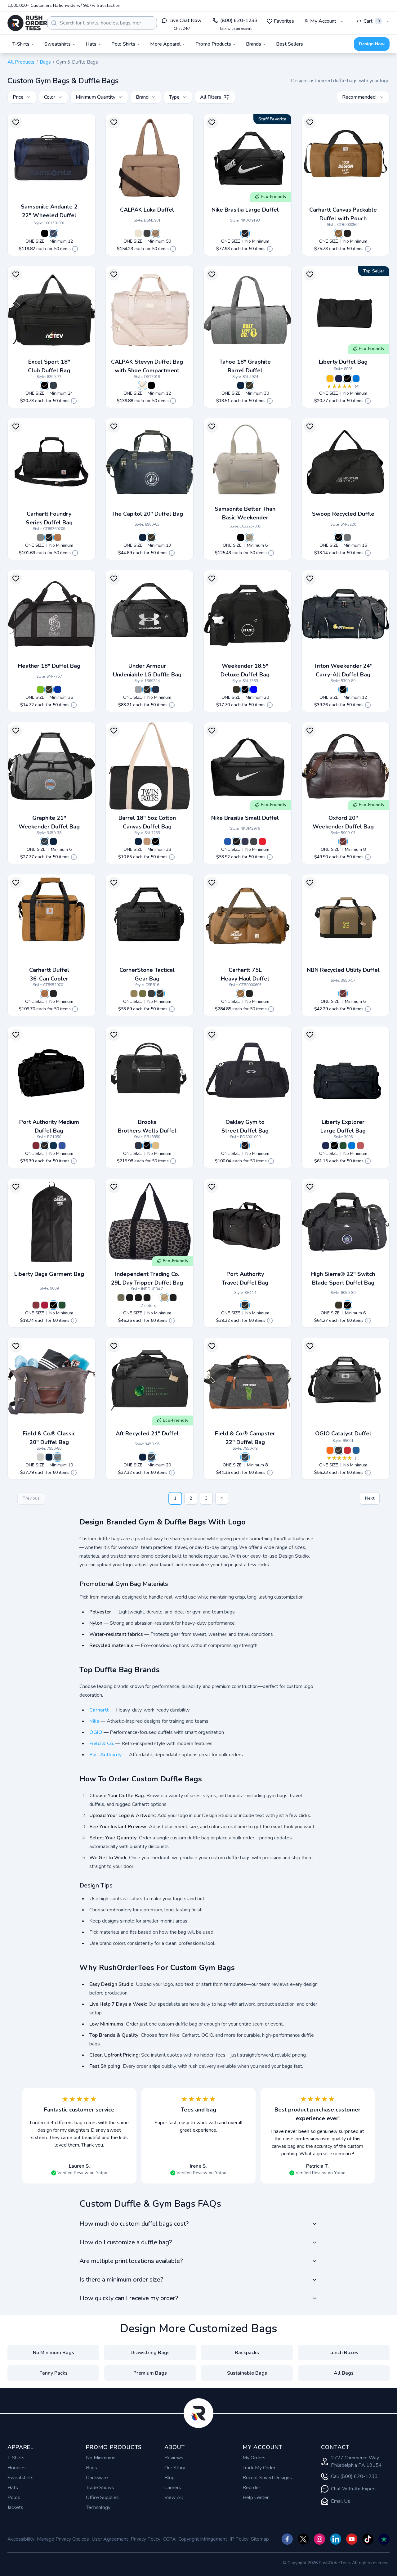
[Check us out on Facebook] (287, 2539)
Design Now (372, 44)
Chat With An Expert (354, 2489)
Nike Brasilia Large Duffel (245, 210)
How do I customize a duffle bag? (126, 2242)
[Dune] (143, 385)
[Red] (45, 1305)
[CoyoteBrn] (134, 994)
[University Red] (262, 841)
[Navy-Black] (53, 233)
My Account (323, 21)
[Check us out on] (336, 2539)
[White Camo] (156, 1298)
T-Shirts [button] (21, 44)
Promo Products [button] (213, 44)
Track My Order (259, 2468)
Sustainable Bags (247, 2373)
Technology (98, 2507)
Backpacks (247, 2353)
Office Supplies (102, 2497)
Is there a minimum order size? (121, 2280)
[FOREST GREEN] (62, 1305)
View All (174, 2497)
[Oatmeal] (138, 233)
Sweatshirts (20, 2478)
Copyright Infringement (203, 2539)
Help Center (256, 2497)
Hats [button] (91, 44)
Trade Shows (100, 2488)
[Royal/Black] (62, 1146)
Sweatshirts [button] (58, 44)
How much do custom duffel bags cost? (134, 2224)
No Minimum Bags (54, 2353)
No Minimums (101, 2458)
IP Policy (239, 2539)
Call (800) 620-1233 (354, 2476)
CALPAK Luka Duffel (147, 210)
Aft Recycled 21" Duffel (147, 1434)
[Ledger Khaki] (156, 1146)
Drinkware (97, 2478)
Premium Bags (150, 2373)
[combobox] (102, 23)
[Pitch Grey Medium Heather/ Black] (138, 689)
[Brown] (343, 841)
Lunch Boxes (344, 2353)
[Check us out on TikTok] (368, 2539)
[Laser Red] (347, 1450)
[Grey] (40, 537)
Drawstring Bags (150, 2353)
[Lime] (40, 689)
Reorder (251, 2488)
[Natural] (147, 841)
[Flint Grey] (254, 841)
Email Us (341, 2501)
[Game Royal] (228, 841)
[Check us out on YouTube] (352, 2539)
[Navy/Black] (53, 1146)
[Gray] (58, 1457)
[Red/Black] (36, 1146)
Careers (173, 2488)
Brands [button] (254, 44)
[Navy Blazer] (138, 1146)
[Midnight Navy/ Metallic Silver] (156, 689)
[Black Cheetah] (173, 1298)
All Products (21, 62)
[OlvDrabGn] (143, 994)
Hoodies (17, 2468)
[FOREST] (343, 1146)
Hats (13, 2488)
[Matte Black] (147, 233)
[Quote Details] (75, 249)
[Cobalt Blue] (356, 1450)
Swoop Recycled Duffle (343, 514)
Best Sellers (290, 44)
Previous (31, 1498)
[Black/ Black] (45, 1146)
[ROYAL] (356, 379)
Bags (45, 62)
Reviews (174, 2458)
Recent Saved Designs (267, 2478)
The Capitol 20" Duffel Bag (147, 514)
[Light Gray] (40, 1457)
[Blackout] (245, 1146)
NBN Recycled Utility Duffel (343, 970)
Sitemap (260, 2539)
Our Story (175, 2468)
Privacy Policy (145, 2539)
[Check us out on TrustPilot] (384, 2539)
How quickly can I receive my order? (129, 2298)
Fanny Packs (54, 2373)
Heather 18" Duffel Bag (49, 666)
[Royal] (58, 689)
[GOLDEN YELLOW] (330, 379)
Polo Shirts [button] (123, 44)
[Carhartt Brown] (58, 537)
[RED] (360, 1146)
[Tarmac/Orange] (330, 1450)
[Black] (45, 233)
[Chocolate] (156, 233)
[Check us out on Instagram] (319, 2539)
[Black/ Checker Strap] (138, 1298)
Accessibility (21, 2539)
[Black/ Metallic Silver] (147, 689)
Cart (372, 21)
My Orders (254, 2458)
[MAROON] (36, 1305)
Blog (170, 2478)
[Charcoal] (53, 385)
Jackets (15, 2507)
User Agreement (110, 2539)
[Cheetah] (164, 1298)
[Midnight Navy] (245, 841)
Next (370, 1498)
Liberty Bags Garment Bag (49, 1274)
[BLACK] (347, 379)
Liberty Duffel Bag (343, 362)
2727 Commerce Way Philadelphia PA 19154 (356, 2462)
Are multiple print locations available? (131, 2261)
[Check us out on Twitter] (303, 2539)
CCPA (169, 2539)
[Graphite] (249, 385)
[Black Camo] (130, 1298)
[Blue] (254, 689)
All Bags (344, 2373)
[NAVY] (339, 379)
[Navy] (241, 385)
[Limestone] (249, 537)
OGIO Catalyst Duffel (343, 1434)
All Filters (211, 97)
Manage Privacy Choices (63, 2539)
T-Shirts (16, 2458)
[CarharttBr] (339, 233)
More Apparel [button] (165, 44)
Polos (14, 2497)
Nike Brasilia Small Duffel (245, 818)
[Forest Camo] (121, 1298)
